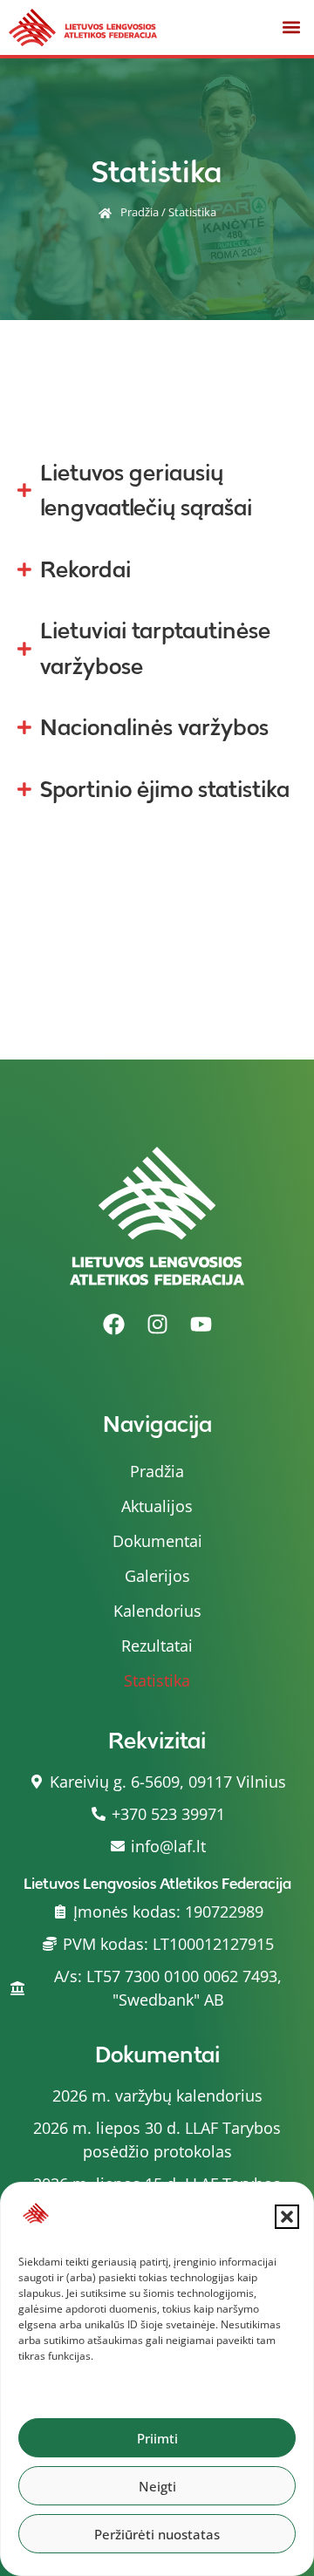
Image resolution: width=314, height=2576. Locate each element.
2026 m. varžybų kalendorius (157, 2096)
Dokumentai (157, 1541)
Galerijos (157, 1576)
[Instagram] (157, 1325)
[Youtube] (201, 1325)
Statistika (157, 1680)
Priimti (157, 2438)
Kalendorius (157, 1611)
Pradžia (140, 212)
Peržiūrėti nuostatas (157, 2534)
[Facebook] (113, 1325)
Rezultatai (157, 1646)
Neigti (157, 2486)
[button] (287, 2217)
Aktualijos (157, 1506)
